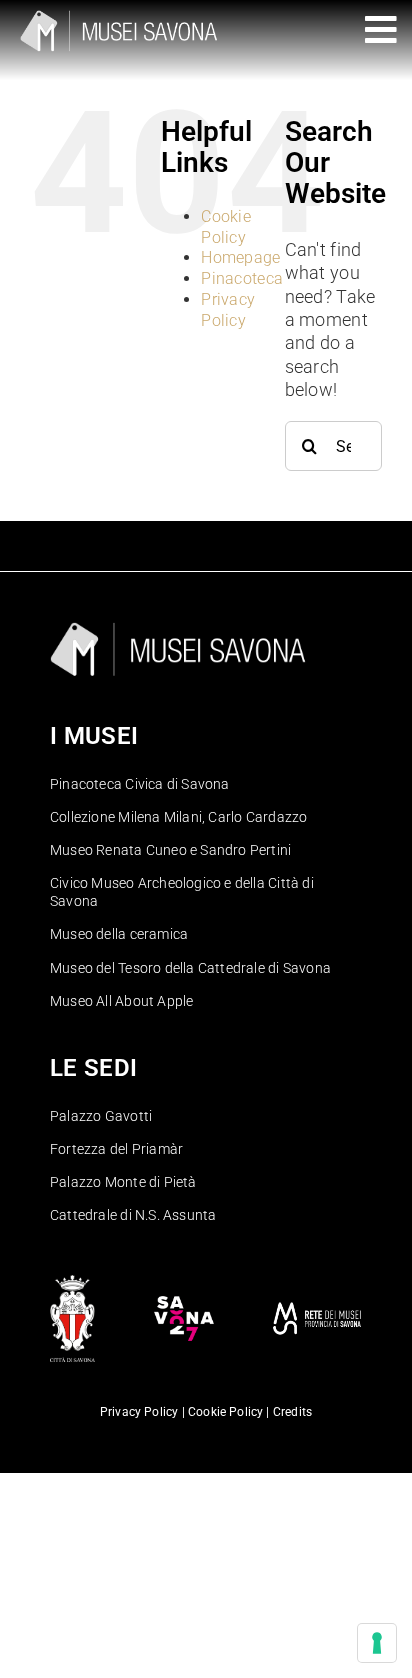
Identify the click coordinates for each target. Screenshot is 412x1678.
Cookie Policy (226, 227)
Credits (292, 1412)
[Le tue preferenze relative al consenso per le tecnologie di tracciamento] (377, 1643)
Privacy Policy (228, 310)
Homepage (240, 257)
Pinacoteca (242, 278)
